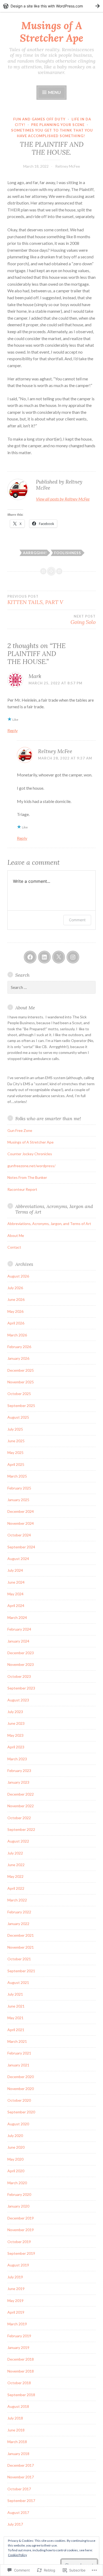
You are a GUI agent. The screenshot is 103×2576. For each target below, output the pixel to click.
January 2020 (18, 2206)
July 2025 (15, 1429)
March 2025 (17, 1476)
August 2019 (18, 2265)
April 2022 (16, 1888)
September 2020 (21, 2112)
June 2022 (16, 1865)
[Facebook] (30, 957)
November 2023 (21, 1664)
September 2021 (21, 1971)
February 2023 (19, 1771)
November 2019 (21, 2230)
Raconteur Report (22, 1189)
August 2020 (18, 2124)
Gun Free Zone (20, 1130)
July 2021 (15, 1994)
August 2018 (18, 2406)
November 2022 (21, 1806)
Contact (14, 1247)
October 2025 (19, 1394)
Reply (13, 730)
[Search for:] (51, 987)
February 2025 (19, 1488)
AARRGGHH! (35, 553)
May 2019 (15, 2301)
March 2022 (17, 1900)
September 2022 (21, 1829)
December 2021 (21, 1935)
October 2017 (19, 2489)
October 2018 (19, 2383)
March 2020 (17, 2183)
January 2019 (18, 2347)
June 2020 (16, 2147)
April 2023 (16, 1747)
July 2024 (15, 1570)
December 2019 (21, 2218)
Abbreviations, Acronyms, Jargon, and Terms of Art (49, 1224)
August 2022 (18, 1841)
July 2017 (15, 2524)
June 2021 (16, 2006)
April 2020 (16, 2171)
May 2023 (15, 1735)
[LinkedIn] (44, 957)
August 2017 (18, 2512)
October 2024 (19, 1535)
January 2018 (18, 2454)
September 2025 (21, 1406)
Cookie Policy (17, 2555)
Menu (54, 92)
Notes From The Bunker (27, 1177)
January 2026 (18, 1358)
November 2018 (21, 2371)
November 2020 (21, 2089)
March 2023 (17, 1759)
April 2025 (16, 1464)
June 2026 (16, 1299)
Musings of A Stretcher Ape (51, 32)
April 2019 (16, 2312)
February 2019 (19, 2336)
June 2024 (16, 1582)
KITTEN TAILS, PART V (35, 600)
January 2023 (18, 1782)
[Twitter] (59, 957)
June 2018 (16, 2430)
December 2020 (21, 2077)
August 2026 (18, 1276)
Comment (77, 920)
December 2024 (21, 1511)
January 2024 (18, 1641)
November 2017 (21, 2477)
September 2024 (21, 1547)
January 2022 (18, 1924)
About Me (16, 1235)
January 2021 (18, 2065)
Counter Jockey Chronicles (30, 1154)
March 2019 (17, 2324)
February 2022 (19, 1912)
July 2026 (15, 1288)
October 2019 (19, 2242)
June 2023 (16, 1723)
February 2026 (19, 1347)
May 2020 (15, 2159)
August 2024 (18, 1559)
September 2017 (21, 2501)
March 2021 (17, 2041)
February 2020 (19, 2194)
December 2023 (21, 1653)
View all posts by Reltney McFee (63, 499)
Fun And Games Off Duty (39, 119)
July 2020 (15, 2136)
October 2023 (19, 1676)
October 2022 (19, 1818)
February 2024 (19, 1629)
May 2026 (15, 1311)
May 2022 (15, 1876)
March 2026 (17, 1335)
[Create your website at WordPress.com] (51, 6)
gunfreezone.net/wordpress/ (31, 1166)
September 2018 (21, 2395)
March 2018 (17, 2442)
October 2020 (19, 2100)
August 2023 (18, 1700)
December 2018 (21, 2359)
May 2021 (15, 2018)
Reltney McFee (68, 166)
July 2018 (15, 2418)
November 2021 (21, 1947)
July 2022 (15, 1853)
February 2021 (19, 2053)
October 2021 (19, 1959)
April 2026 (16, 1323)
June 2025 (16, 1441)
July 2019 (15, 2277)
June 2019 (16, 2289)
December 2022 (21, 1794)
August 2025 (18, 1417)
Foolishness (68, 553)
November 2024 (21, 1523)
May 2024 (15, 1594)
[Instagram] (73, 957)
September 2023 (21, 1688)
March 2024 (17, 1617)
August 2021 (18, 1982)
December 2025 (21, 1370)
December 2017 (21, 2465)
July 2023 (15, 1712)
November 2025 (21, 1382)
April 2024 (16, 1606)
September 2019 (21, 2253)
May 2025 (15, 1452)
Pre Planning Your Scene (58, 125)
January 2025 (18, 1500)
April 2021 (16, 2030)
